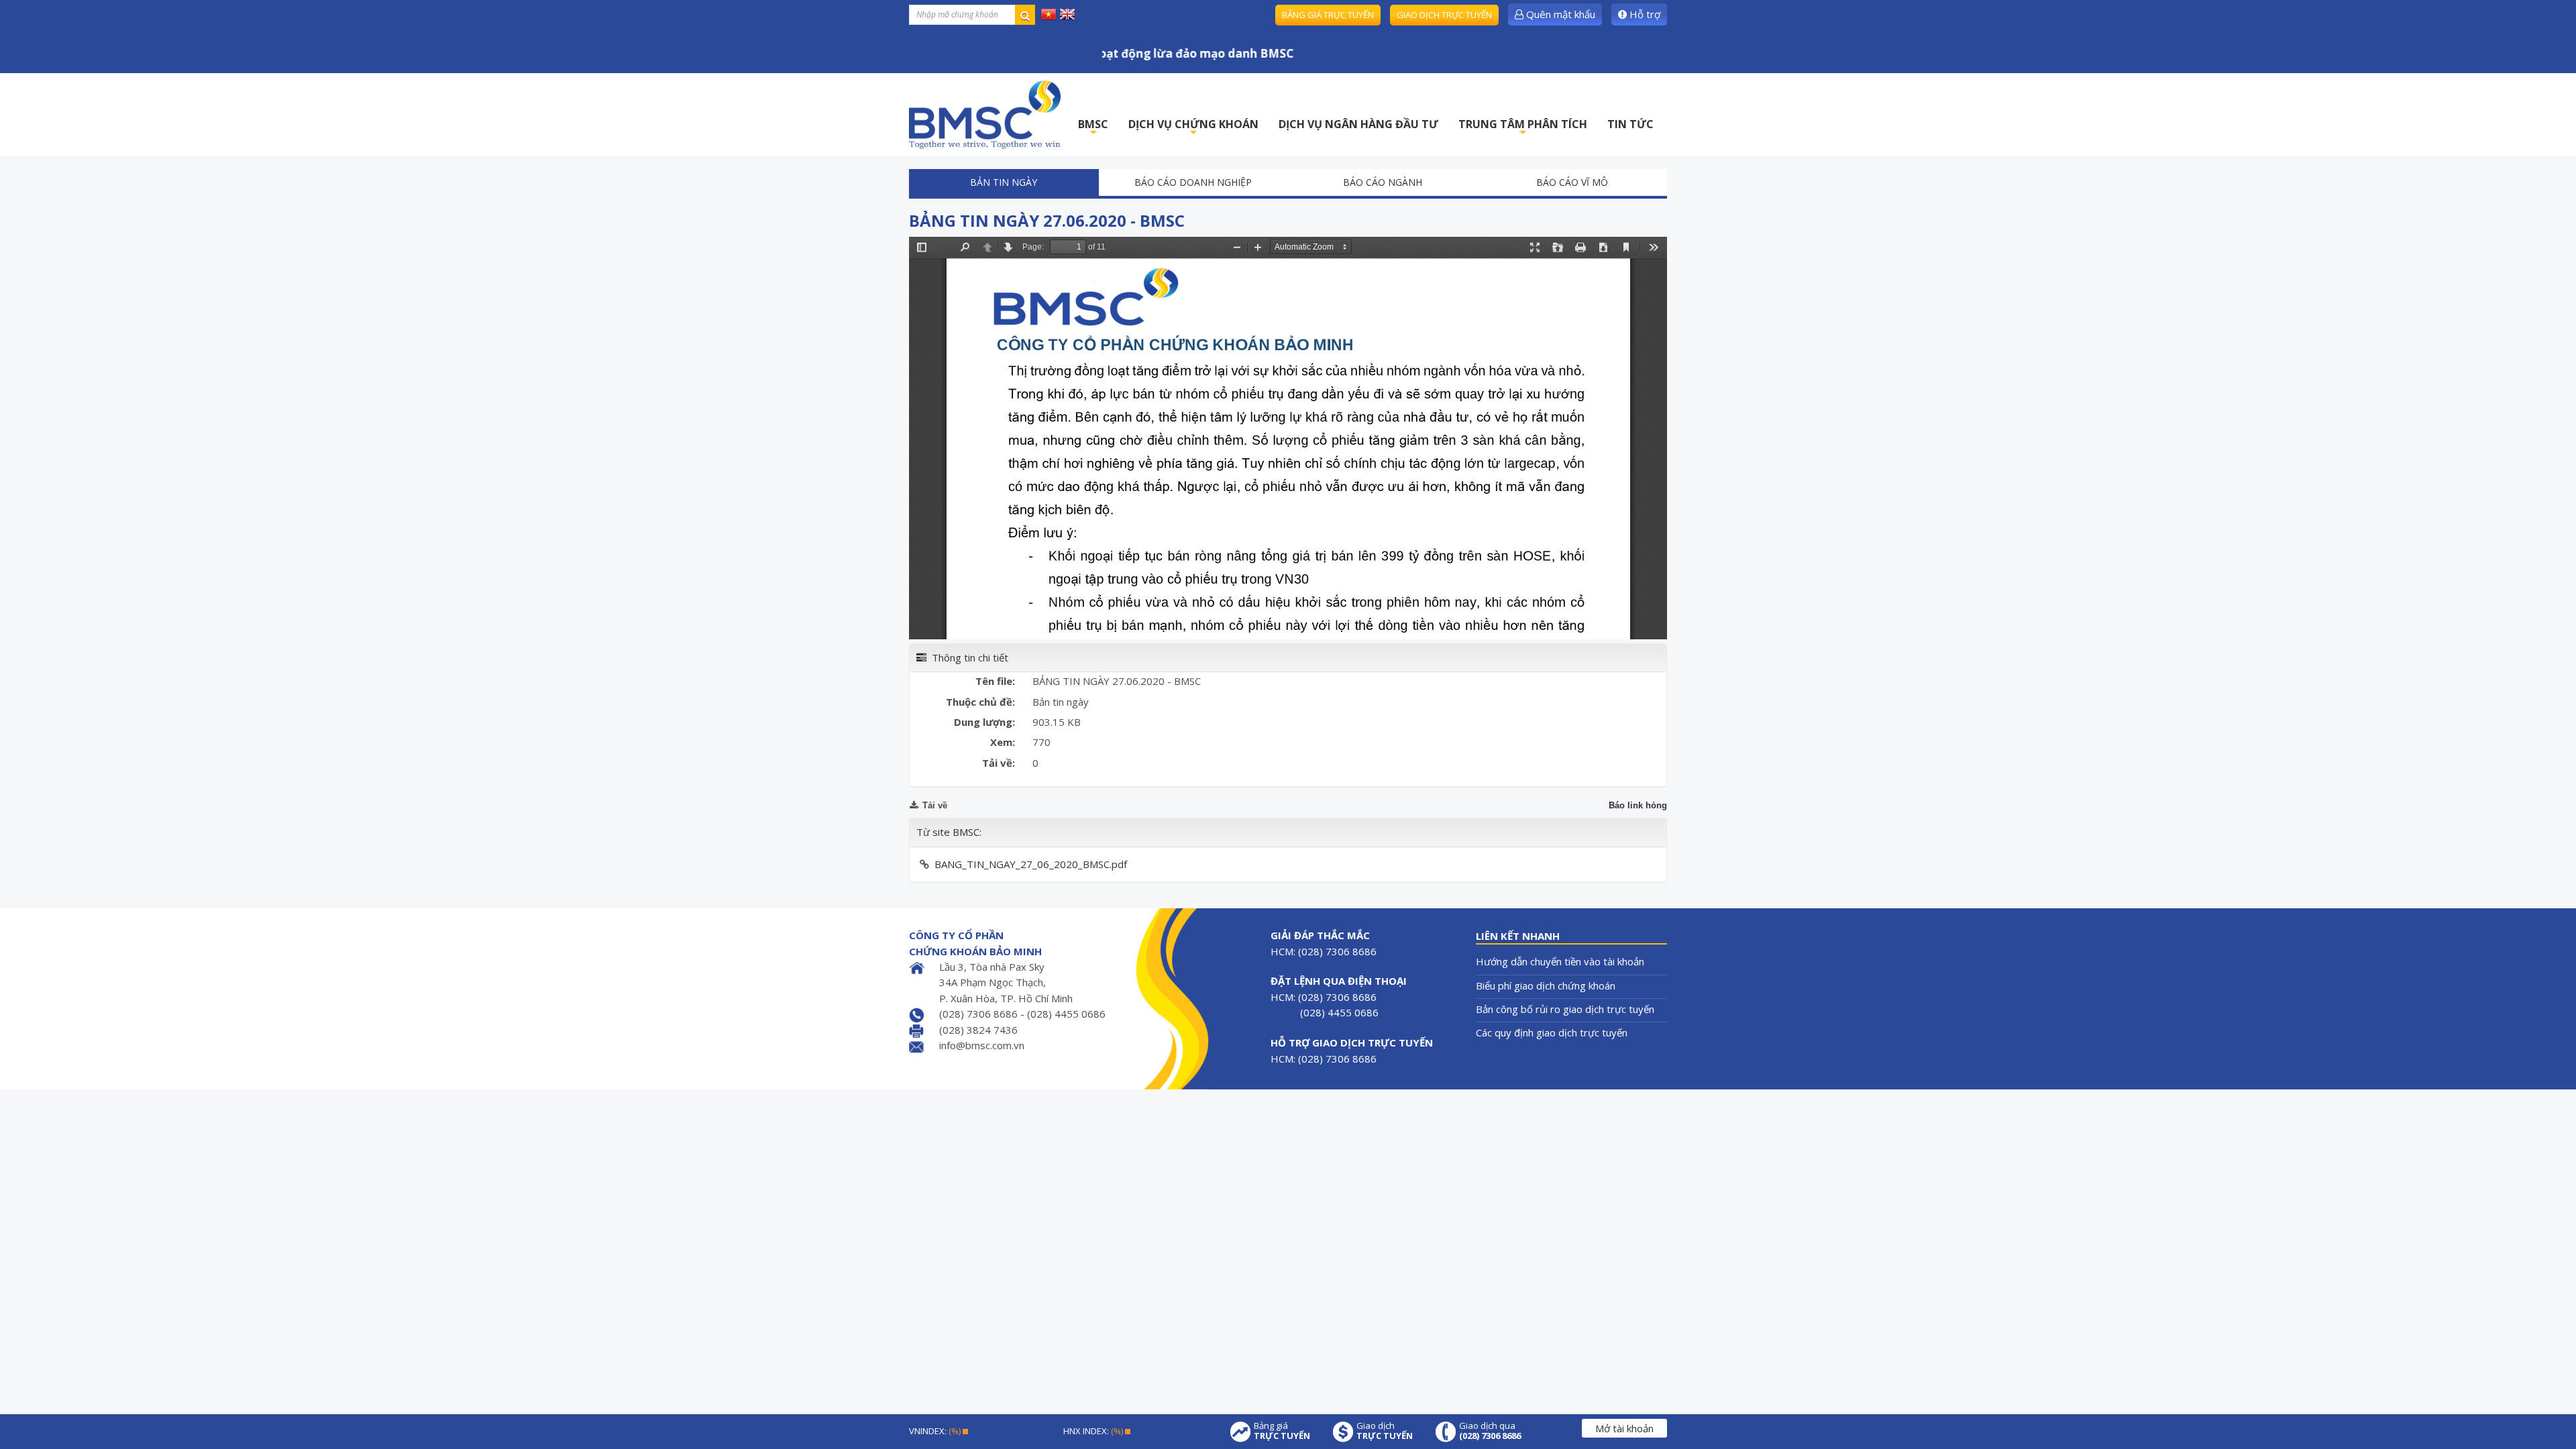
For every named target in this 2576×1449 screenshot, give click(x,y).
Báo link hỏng (1638, 805)
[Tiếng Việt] (1049, 13)
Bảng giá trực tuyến (1328, 15)
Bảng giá (1282, 1431)
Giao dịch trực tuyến (1444, 15)
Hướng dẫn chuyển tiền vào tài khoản (1560, 961)
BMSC (1093, 128)
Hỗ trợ (1644, 14)
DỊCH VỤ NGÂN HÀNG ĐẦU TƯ (1358, 124)
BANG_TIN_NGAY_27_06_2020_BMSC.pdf (1031, 864)
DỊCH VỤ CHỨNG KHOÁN (1193, 128)
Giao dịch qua (1490, 1431)
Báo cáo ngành (1383, 182)
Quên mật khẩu (1559, 14)
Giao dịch (1385, 1431)
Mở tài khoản (1624, 1428)
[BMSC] (985, 114)
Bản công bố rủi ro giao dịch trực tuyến (1565, 1009)
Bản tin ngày (1004, 182)
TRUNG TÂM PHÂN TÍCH (1523, 128)
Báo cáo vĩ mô (1572, 182)
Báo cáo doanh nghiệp (1193, 182)
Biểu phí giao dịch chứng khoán (1546, 985)
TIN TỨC (1630, 124)
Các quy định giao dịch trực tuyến (1552, 1032)
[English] (1067, 13)
